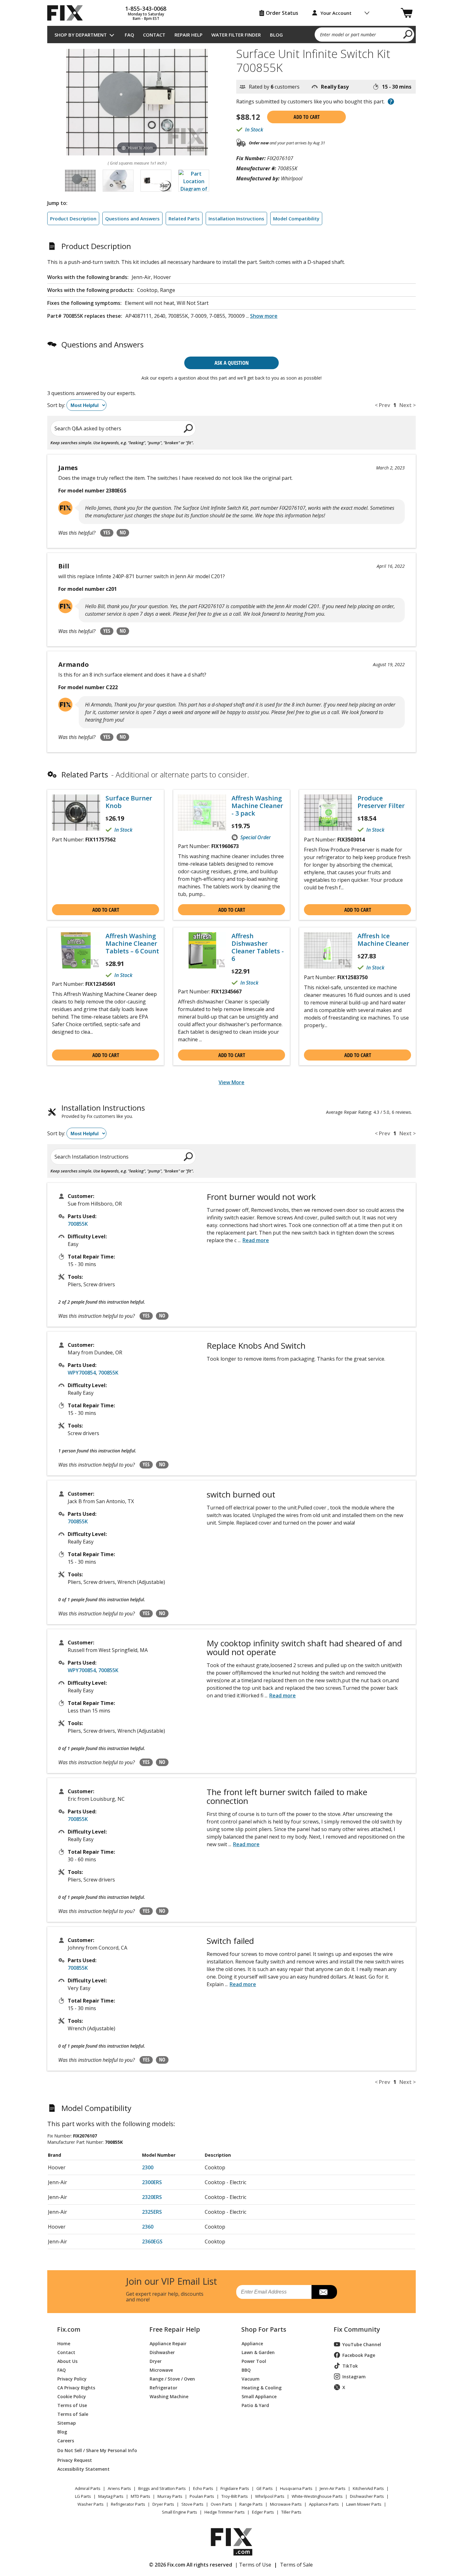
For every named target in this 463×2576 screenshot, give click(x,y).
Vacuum (251, 2378)
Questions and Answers (132, 218)
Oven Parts (221, 2504)
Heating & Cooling (262, 2387)
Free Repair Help (175, 2329)
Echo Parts (203, 2488)
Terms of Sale (73, 2414)
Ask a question (232, 363)
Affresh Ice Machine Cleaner (383, 940)
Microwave (161, 2370)
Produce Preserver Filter (381, 802)
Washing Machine (169, 2396)
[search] (408, 34)
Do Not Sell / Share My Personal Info (95, 2450)
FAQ (129, 35)
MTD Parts (140, 2496)
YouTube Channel (362, 2344)
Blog (276, 35)
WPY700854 (82, 1373)
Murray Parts (170, 2496)
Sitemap (67, 2423)
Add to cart (307, 117)
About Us (67, 2361)
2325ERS (152, 2212)
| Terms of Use (253, 2565)
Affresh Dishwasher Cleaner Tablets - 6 (258, 947)
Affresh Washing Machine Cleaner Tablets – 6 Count (132, 944)
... (262, 316)
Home (64, 2343)
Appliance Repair (168, 2343)
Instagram (354, 2377)
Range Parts (251, 2504)
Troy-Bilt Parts (235, 2496)
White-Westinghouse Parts (317, 2496)
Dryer (156, 2361)
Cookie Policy (72, 2396)
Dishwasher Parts (367, 2496)
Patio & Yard (255, 2405)
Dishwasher (162, 2352)
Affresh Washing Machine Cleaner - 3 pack (257, 806)
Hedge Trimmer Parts (225, 2512)
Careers (66, 2440)
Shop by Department (81, 35)
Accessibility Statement (83, 2469)
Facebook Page (359, 2355)
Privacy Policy (72, 2378)
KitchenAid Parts (368, 2488)
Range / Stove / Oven (172, 2378)
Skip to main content (232, 31)
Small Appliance (259, 2396)
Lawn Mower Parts (364, 2504)
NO (123, 532)
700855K (78, 1224)
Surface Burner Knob (129, 802)
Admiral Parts (88, 2488)
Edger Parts (263, 2512)
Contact (154, 35)
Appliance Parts (324, 2504)
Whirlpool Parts (270, 2496)
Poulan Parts (202, 2496)
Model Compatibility (296, 218)
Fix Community (357, 2329)
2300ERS (152, 2182)
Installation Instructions (236, 218)
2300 (148, 2167)
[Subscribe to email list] (324, 2292)
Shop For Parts (264, 2329)
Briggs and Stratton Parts (162, 2488)
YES (107, 532)
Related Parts (184, 218)
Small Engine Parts (180, 2512)
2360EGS (152, 2242)
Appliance (252, 2343)
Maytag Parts (111, 2496)
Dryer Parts (163, 2504)
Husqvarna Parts (296, 2488)
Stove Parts (192, 2504)
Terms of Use (72, 2405)
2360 (148, 2227)
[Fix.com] (68, 13)
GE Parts (265, 2488)
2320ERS (152, 2197)
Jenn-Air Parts (333, 2488)
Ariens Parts (119, 2488)
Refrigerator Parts (128, 2504)
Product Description (73, 218)
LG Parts (83, 2496)
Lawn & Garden (258, 2352)
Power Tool (254, 2361)
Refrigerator (163, 2387)
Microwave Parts (286, 2504)
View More (231, 1082)
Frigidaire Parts (235, 2488)
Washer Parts (91, 2504)
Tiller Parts (291, 2512)
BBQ (246, 2370)
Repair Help (189, 35)
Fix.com (69, 2329)
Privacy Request (75, 2460)
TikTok (350, 2366)
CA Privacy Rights (76, 2387)
